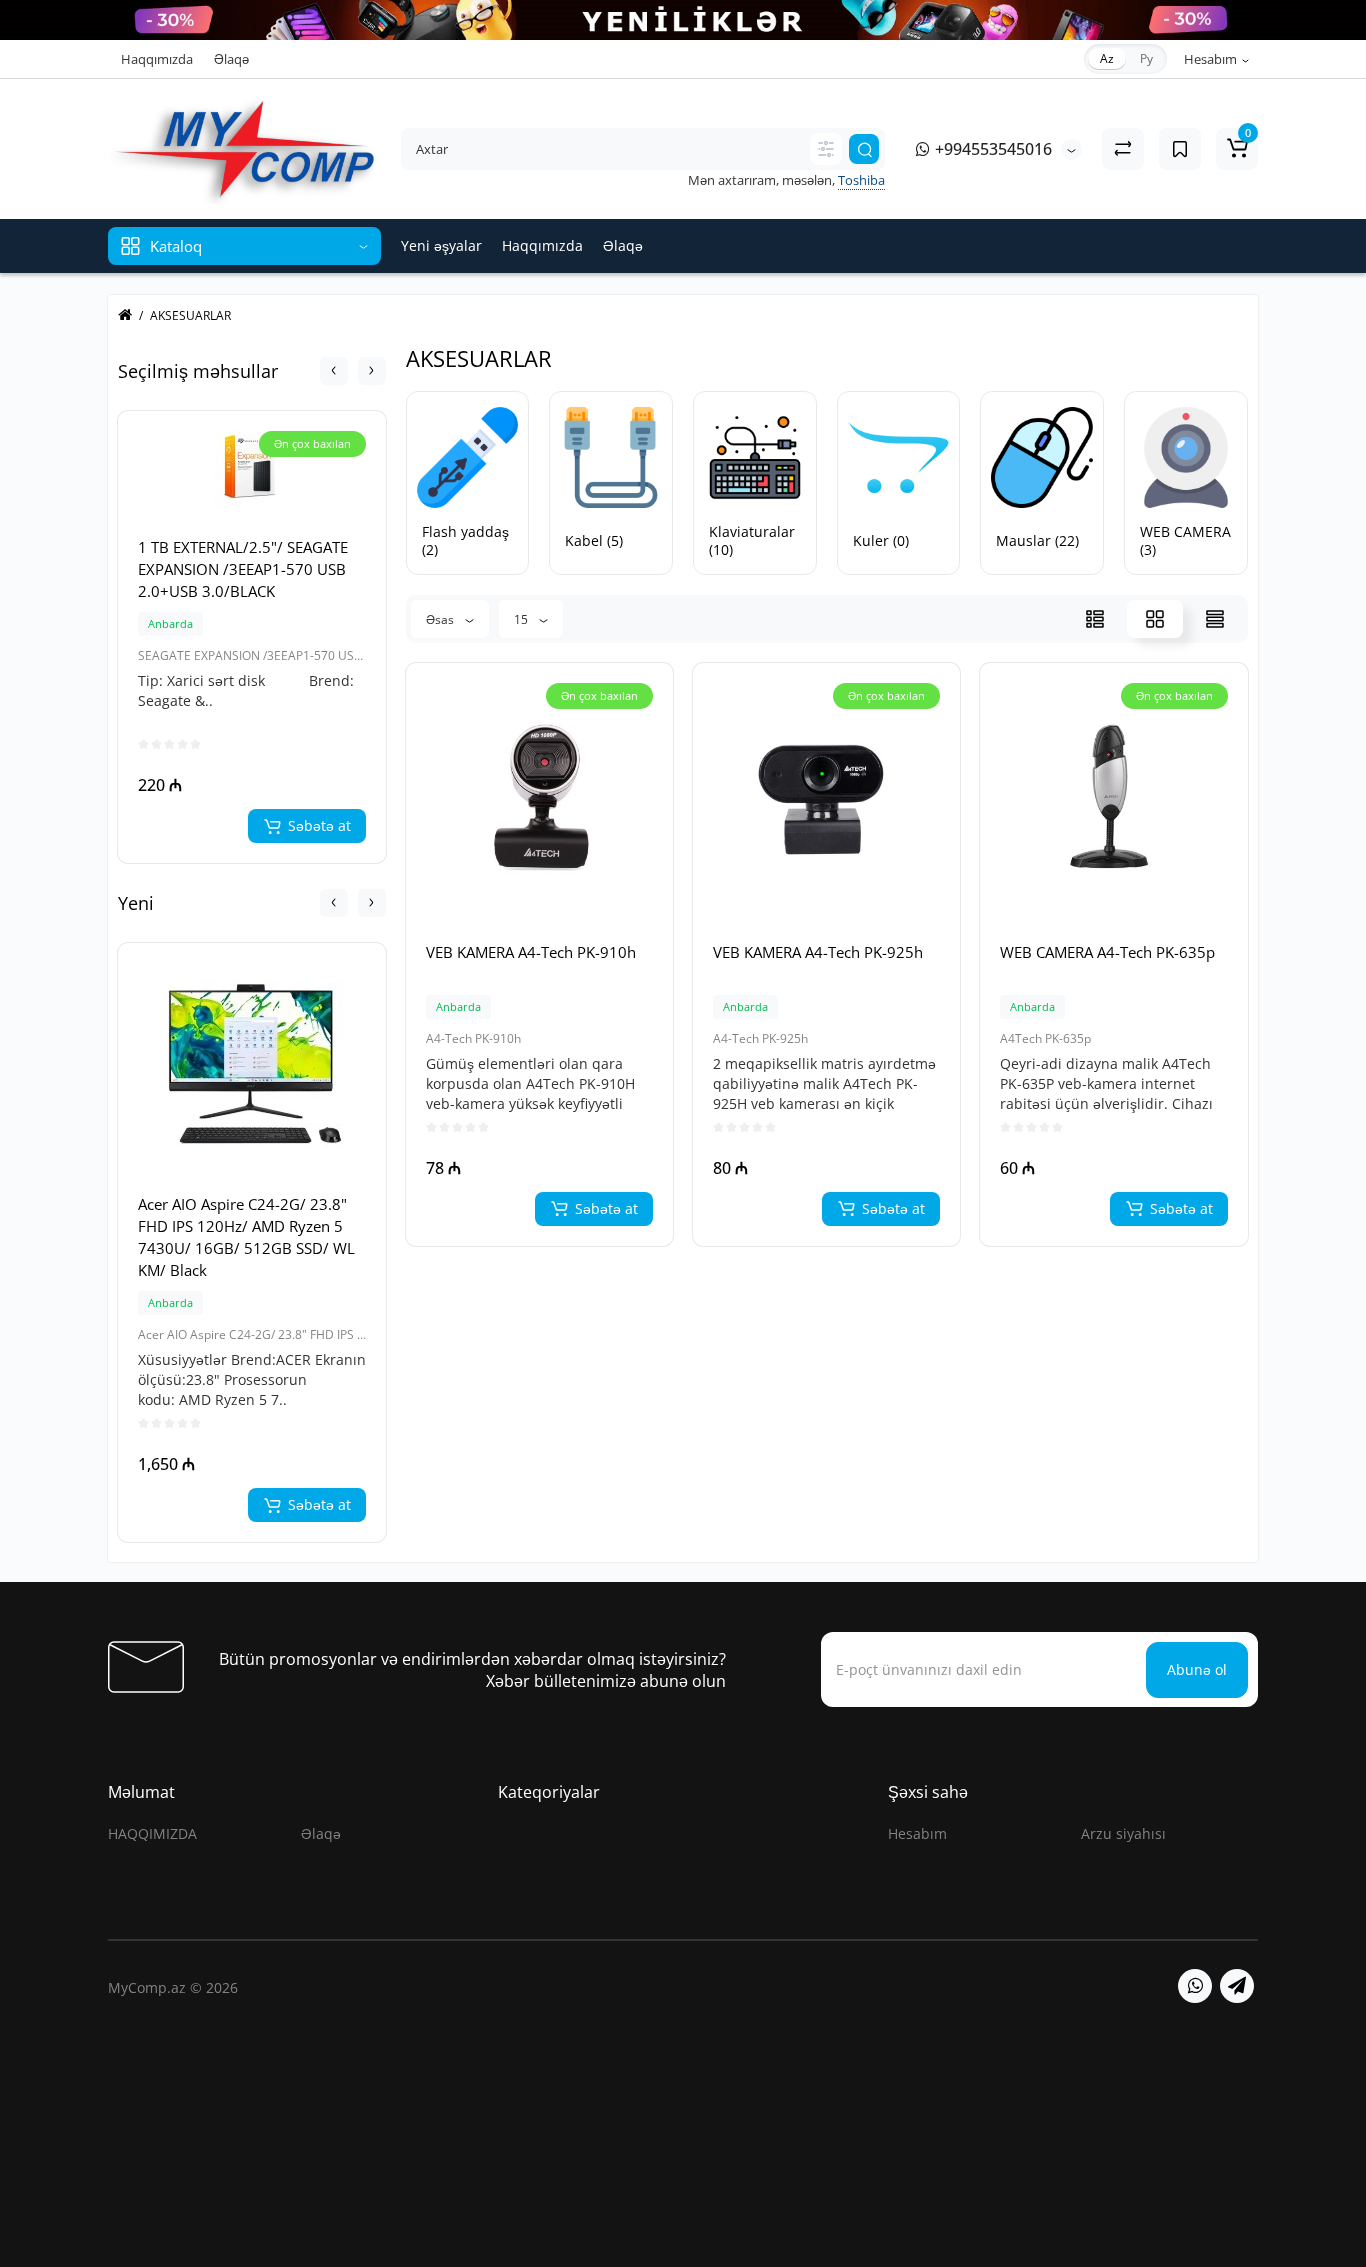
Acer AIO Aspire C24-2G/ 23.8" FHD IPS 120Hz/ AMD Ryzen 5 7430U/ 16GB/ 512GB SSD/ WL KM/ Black (246, 1237)
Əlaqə (231, 59)
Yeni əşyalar (441, 245)
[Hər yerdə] (826, 149)
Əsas (441, 619)
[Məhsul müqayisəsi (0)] (1123, 149)
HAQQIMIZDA (152, 1833)
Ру (1146, 58)
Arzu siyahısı (1123, 1833)
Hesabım (917, 1833)
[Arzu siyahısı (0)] (1180, 149)
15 (522, 619)
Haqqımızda (157, 59)
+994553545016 (991, 149)
